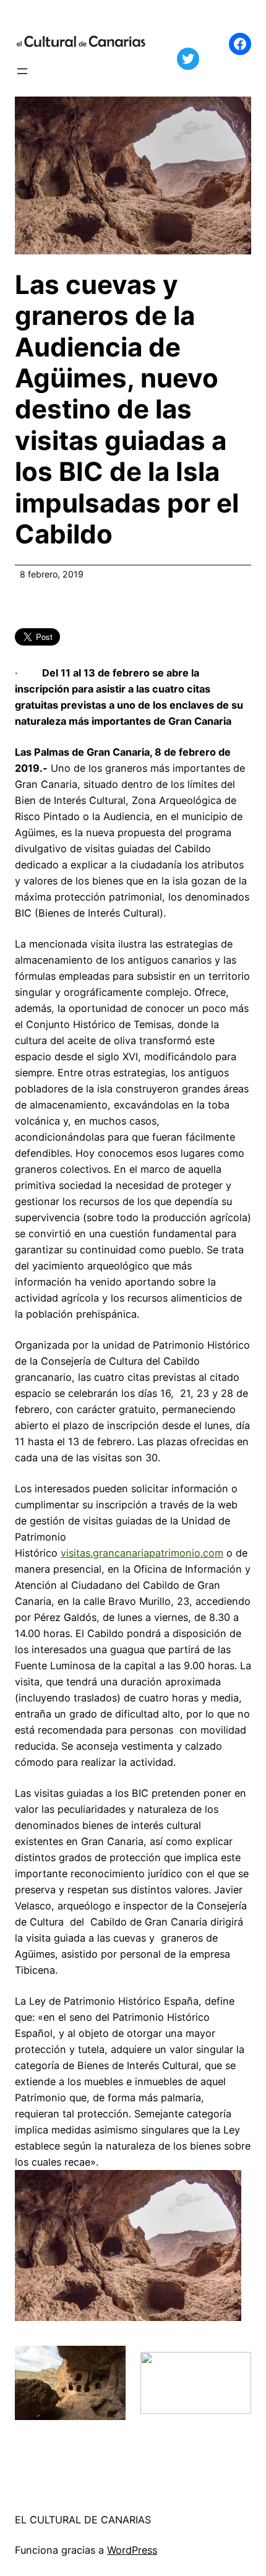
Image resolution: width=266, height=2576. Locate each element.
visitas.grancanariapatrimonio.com (142, 1553)
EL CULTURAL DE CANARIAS (83, 2520)
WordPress (132, 2550)
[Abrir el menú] (22, 71)
